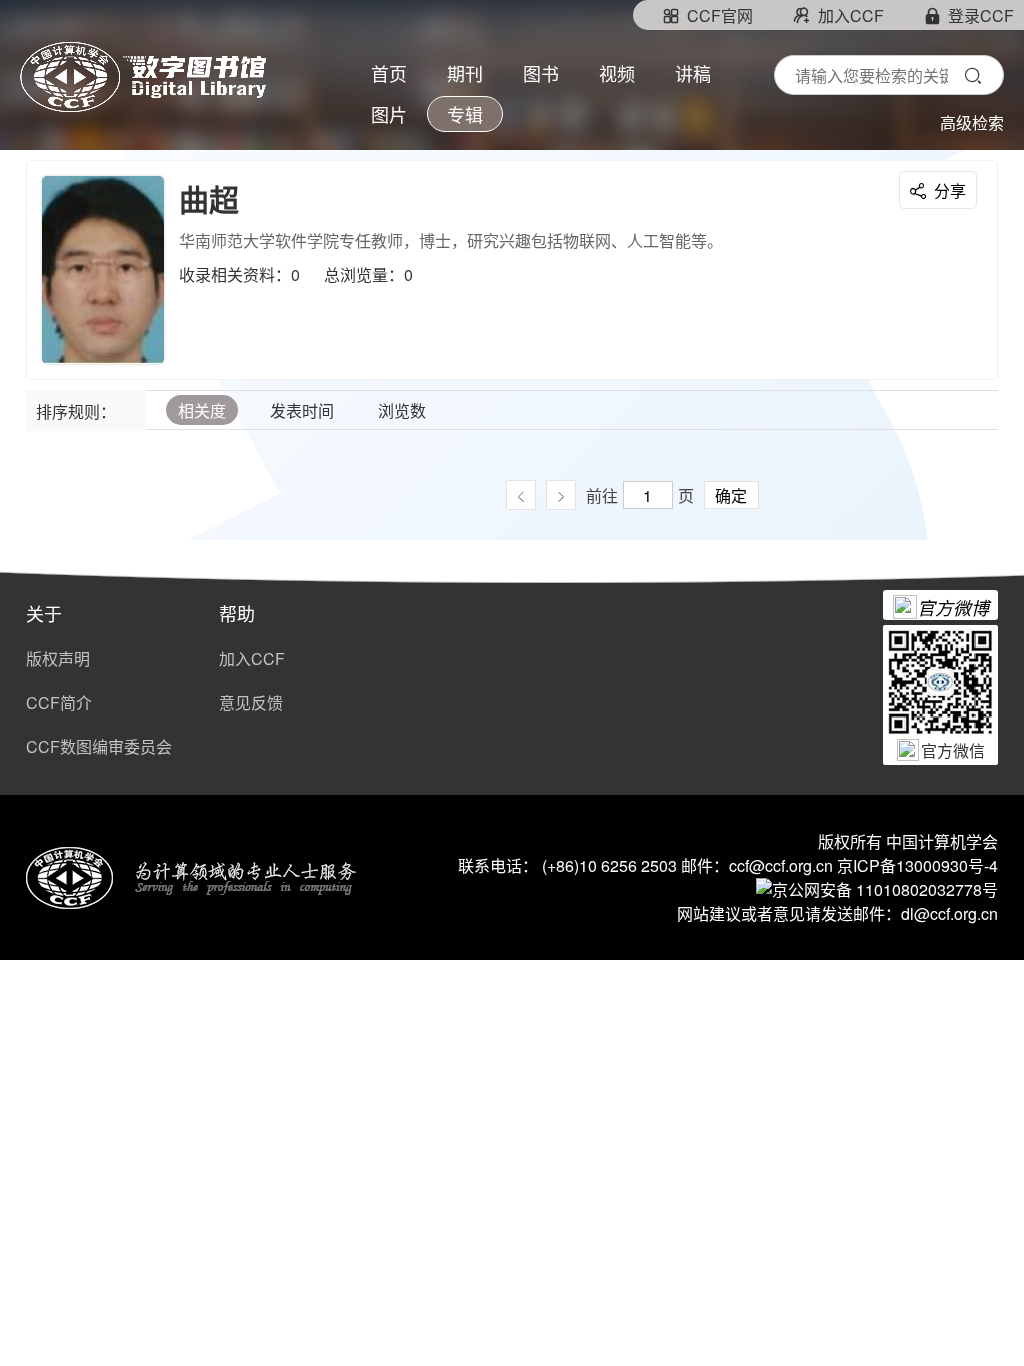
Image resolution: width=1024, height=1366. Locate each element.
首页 (389, 75)
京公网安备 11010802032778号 (885, 889)
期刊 (465, 75)
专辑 (465, 116)
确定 (731, 495)
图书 (541, 75)
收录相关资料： (235, 274)
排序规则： (76, 411)
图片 (389, 116)
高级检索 (972, 122)
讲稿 (693, 75)
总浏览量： (364, 274)
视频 (617, 75)
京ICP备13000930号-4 (917, 865)
